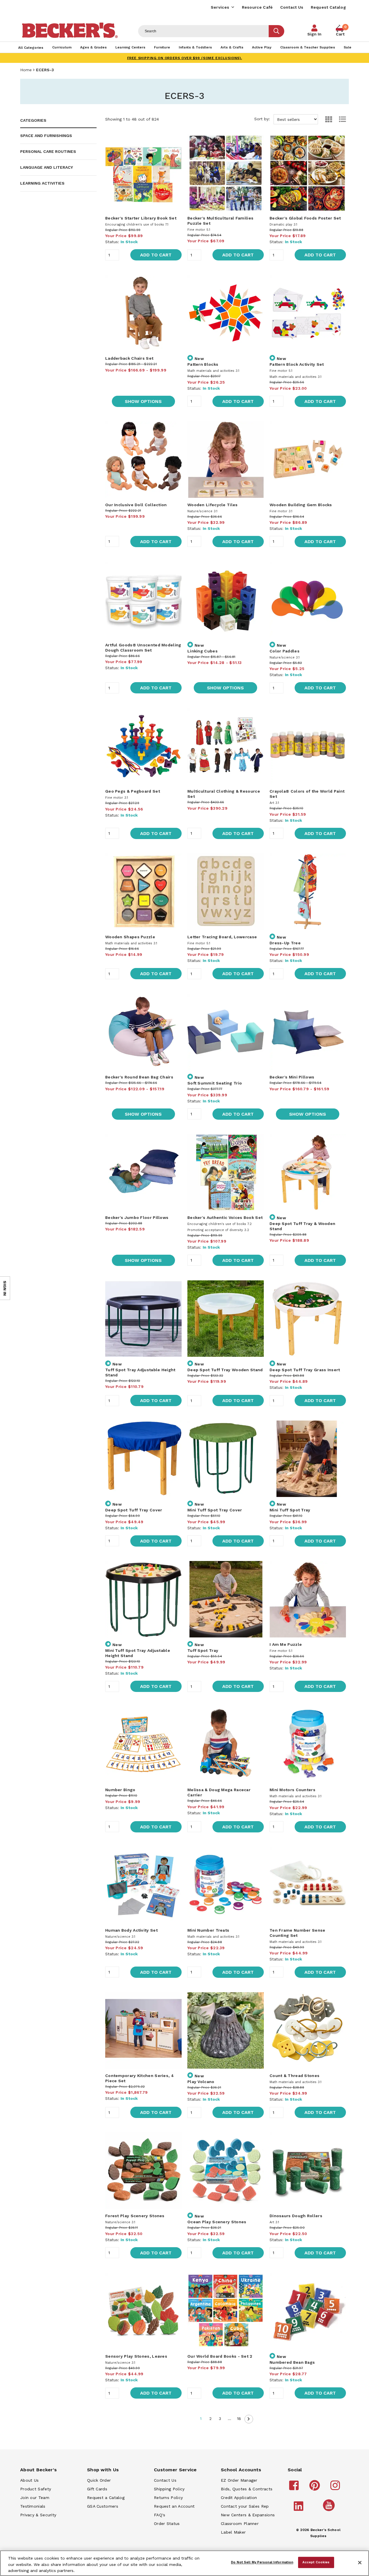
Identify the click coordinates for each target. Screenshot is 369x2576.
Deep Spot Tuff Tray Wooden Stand (225, 1370)
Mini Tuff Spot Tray (290, 1510)
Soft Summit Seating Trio (215, 1083)
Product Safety (36, 2489)
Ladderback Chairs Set (129, 358)
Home (26, 70)
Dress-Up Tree (285, 943)
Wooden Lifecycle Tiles (213, 505)
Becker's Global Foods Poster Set (305, 218)
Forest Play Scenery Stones (135, 2216)
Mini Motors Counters (292, 1790)
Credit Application (239, 2498)
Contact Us (292, 7)
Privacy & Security (38, 2515)
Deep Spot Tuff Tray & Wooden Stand (302, 1226)
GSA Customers (103, 2506)
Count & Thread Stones (294, 2076)
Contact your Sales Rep (245, 2506)
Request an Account (174, 2506)
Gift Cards (97, 2489)
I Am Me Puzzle (286, 1644)
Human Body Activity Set (131, 1930)
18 (239, 2419)
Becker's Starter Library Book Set (141, 218)
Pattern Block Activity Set (297, 364)
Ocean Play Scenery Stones (217, 2222)
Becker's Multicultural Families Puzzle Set (220, 221)
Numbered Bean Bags (292, 2362)
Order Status (167, 2524)
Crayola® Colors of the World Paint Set (307, 794)
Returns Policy (168, 2498)
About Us (29, 2480)
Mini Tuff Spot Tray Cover (215, 1510)
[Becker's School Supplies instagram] (336, 2488)
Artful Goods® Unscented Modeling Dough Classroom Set (143, 648)
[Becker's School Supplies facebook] (295, 2488)
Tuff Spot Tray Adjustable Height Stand (140, 1372)
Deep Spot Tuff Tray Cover (134, 1510)
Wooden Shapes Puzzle (130, 937)
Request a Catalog (106, 2498)
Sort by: (263, 119)
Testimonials (33, 2506)
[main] (226, 1278)
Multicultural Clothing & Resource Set (224, 794)
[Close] (360, 2563)
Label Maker (233, 2532)
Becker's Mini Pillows (292, 1077)
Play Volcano (201, 2082)
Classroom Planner (240, 2524)
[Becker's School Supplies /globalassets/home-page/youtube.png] (330, 2511)
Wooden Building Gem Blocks (301, 505)
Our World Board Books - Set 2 (220, 2356)
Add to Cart (156, 255)
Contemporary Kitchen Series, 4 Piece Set (140, 2078)
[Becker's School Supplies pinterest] (316, 2488)
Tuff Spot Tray (203, 1650)
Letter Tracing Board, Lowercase (222, 937)
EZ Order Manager (239, 2480)
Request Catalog (328, 7)
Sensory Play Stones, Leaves (136, 2356)
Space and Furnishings (46, 136)
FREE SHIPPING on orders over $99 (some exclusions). (185, 58)
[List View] (340, 119)
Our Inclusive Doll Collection (136, 505)
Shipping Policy (169, 2489)
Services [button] (220, 7)
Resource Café (257, 7)
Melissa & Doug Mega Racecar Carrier (219, 1792)
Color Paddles (285, 651)
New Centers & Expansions (248, 2515)
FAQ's (160, 2515)
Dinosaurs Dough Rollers (296, 2216)
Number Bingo (120, 1790)
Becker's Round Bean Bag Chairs (139, 1077)
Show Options (143, 401)
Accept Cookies (316, 2562)
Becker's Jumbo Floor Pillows (137, 1217)
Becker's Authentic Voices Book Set (225, 1217)
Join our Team (35, 2498)
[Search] (276, 31)
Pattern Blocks (203, 364)
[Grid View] (326, 119)
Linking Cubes (203, 651)
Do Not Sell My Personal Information (262, 2562)
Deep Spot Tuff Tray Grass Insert (305, 1370)
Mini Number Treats (208, 1930)
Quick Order (99, 2480)
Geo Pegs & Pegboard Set (133, 791)
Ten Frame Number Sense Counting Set (298, 1933)
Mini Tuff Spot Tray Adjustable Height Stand (138, 1653)
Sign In (314, 34)
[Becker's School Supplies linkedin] (299, 2509)
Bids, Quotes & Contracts (247, 2489)
